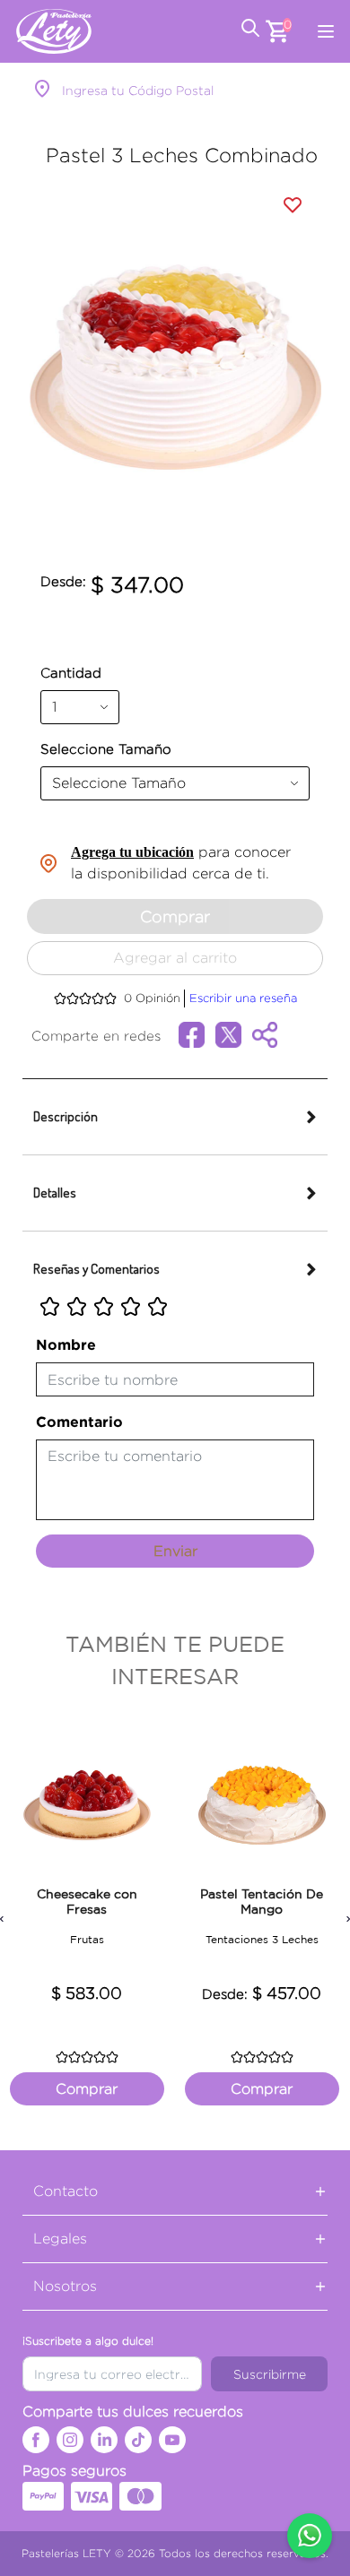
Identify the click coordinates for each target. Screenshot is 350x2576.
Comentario (79, 1422)
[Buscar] (250, 31)
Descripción (66, 1116)
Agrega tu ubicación (132, 852)
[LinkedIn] (104, 2440)
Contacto (66, 2191)
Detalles (55, 1193)
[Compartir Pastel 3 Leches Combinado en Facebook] (197, 1033)
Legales (60, 2239)
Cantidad (71, 673)
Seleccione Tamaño (106, 749)
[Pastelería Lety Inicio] (54, 31)
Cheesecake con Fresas (87, 1902)
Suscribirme (270, 2374)
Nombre (66, 1344)
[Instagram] (70, 2440)
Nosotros (65, 2286)
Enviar (175, 1551)
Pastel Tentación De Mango (262, 1902)
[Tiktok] (138, 2440)
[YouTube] (172, 2440)
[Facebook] (36, 2440)
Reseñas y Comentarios (96, 1269)
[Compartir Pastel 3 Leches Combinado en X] (234, 1033)
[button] (44, 367)
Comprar (87, 2089)
